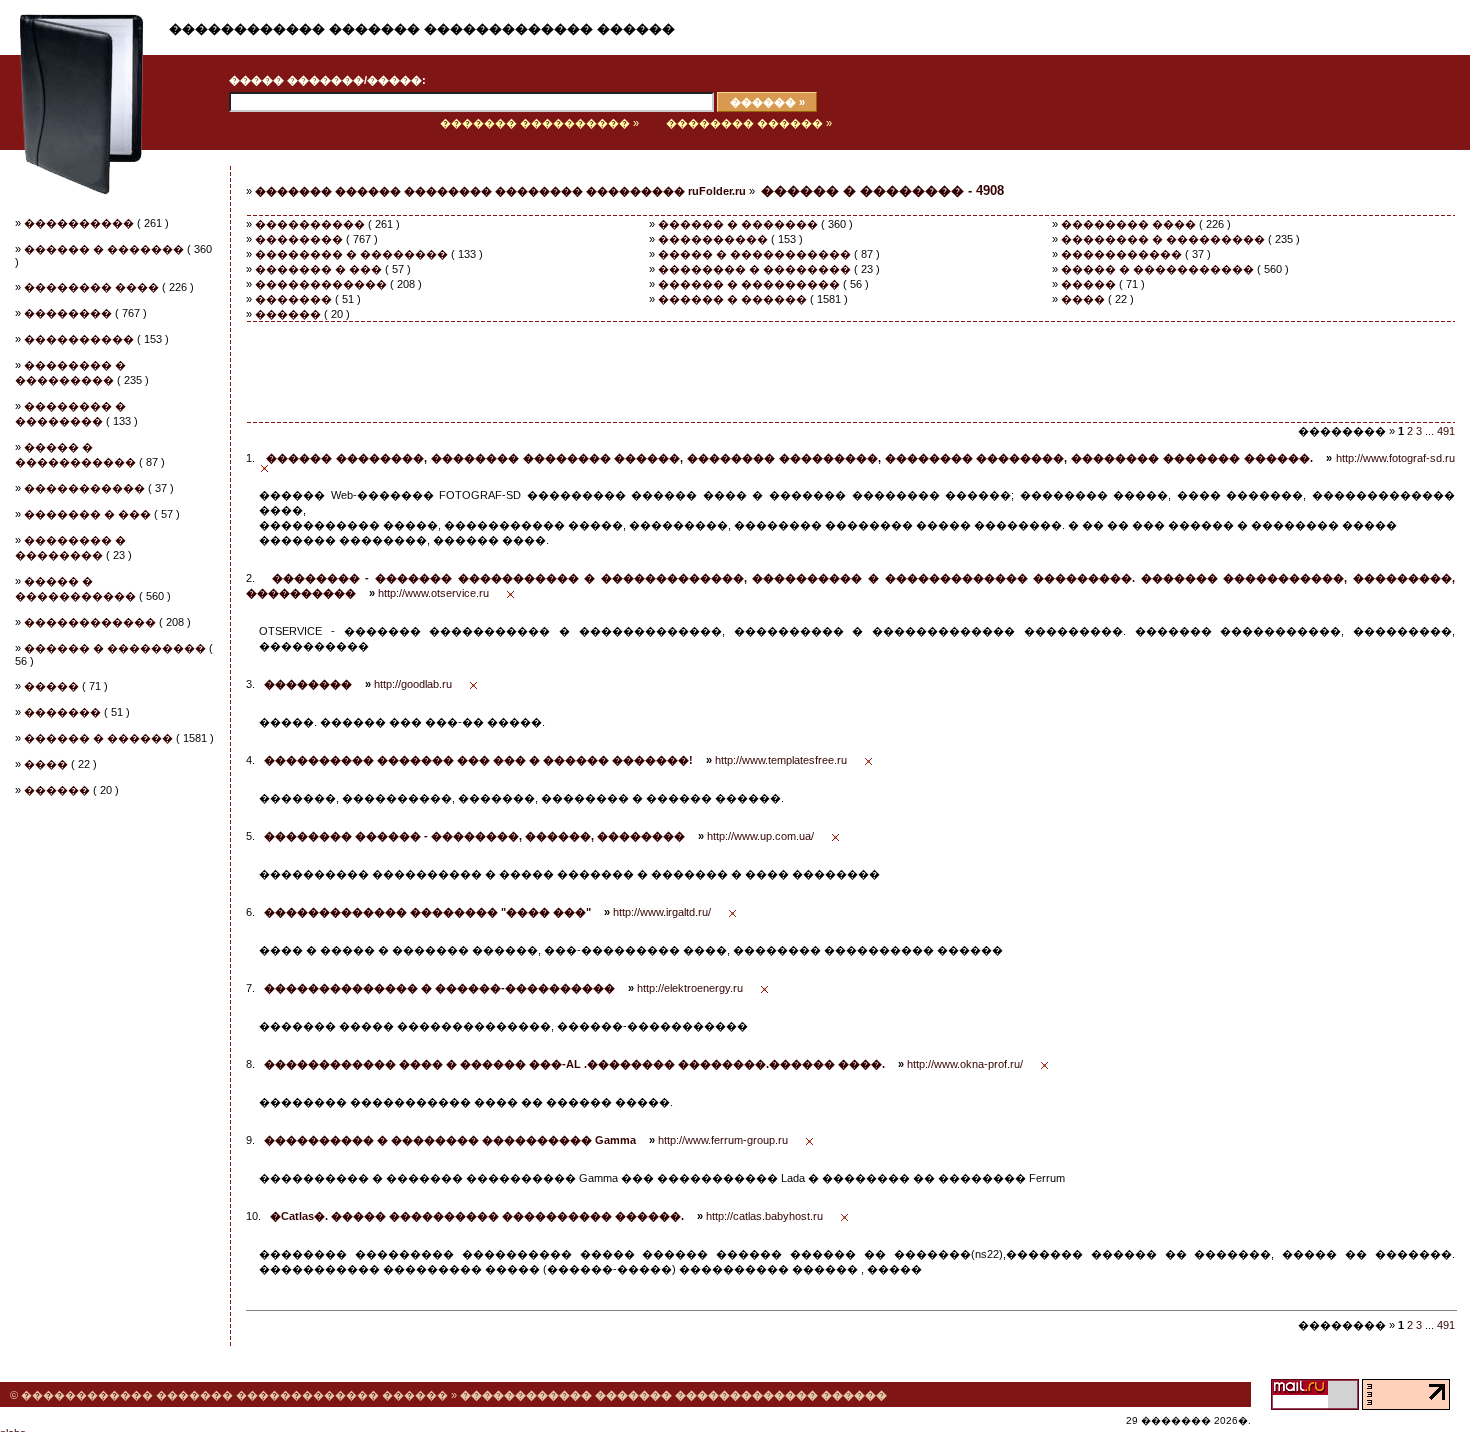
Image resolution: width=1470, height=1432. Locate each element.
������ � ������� (104, 249)
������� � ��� (87, 514)
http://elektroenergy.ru (690, 988)
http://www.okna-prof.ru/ (965, 1064)
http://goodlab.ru (413, 684)
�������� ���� (91, 287)
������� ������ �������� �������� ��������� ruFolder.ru (500, 191)
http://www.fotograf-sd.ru (1395, 458)
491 (1446, 431)
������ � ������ (98, 738)
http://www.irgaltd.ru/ (662, 912)
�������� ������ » (749, 123)
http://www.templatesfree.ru (781, 760)
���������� (79, 223)
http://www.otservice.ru (433, 593)
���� (46, 764)
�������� (68, 313)
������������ (90, 622)
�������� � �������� (351, 254)
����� (51, 686)
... (1429, 431)
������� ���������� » (539, 123)
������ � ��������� (115, 648)
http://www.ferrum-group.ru (723, 1140)
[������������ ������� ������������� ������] (72, 146)
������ (57, 790)
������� (62, 712)
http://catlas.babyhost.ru (764, 1216)
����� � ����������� (754, 254)
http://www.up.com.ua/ (760, 836)
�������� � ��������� (1163, 239)
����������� (84, 488)
